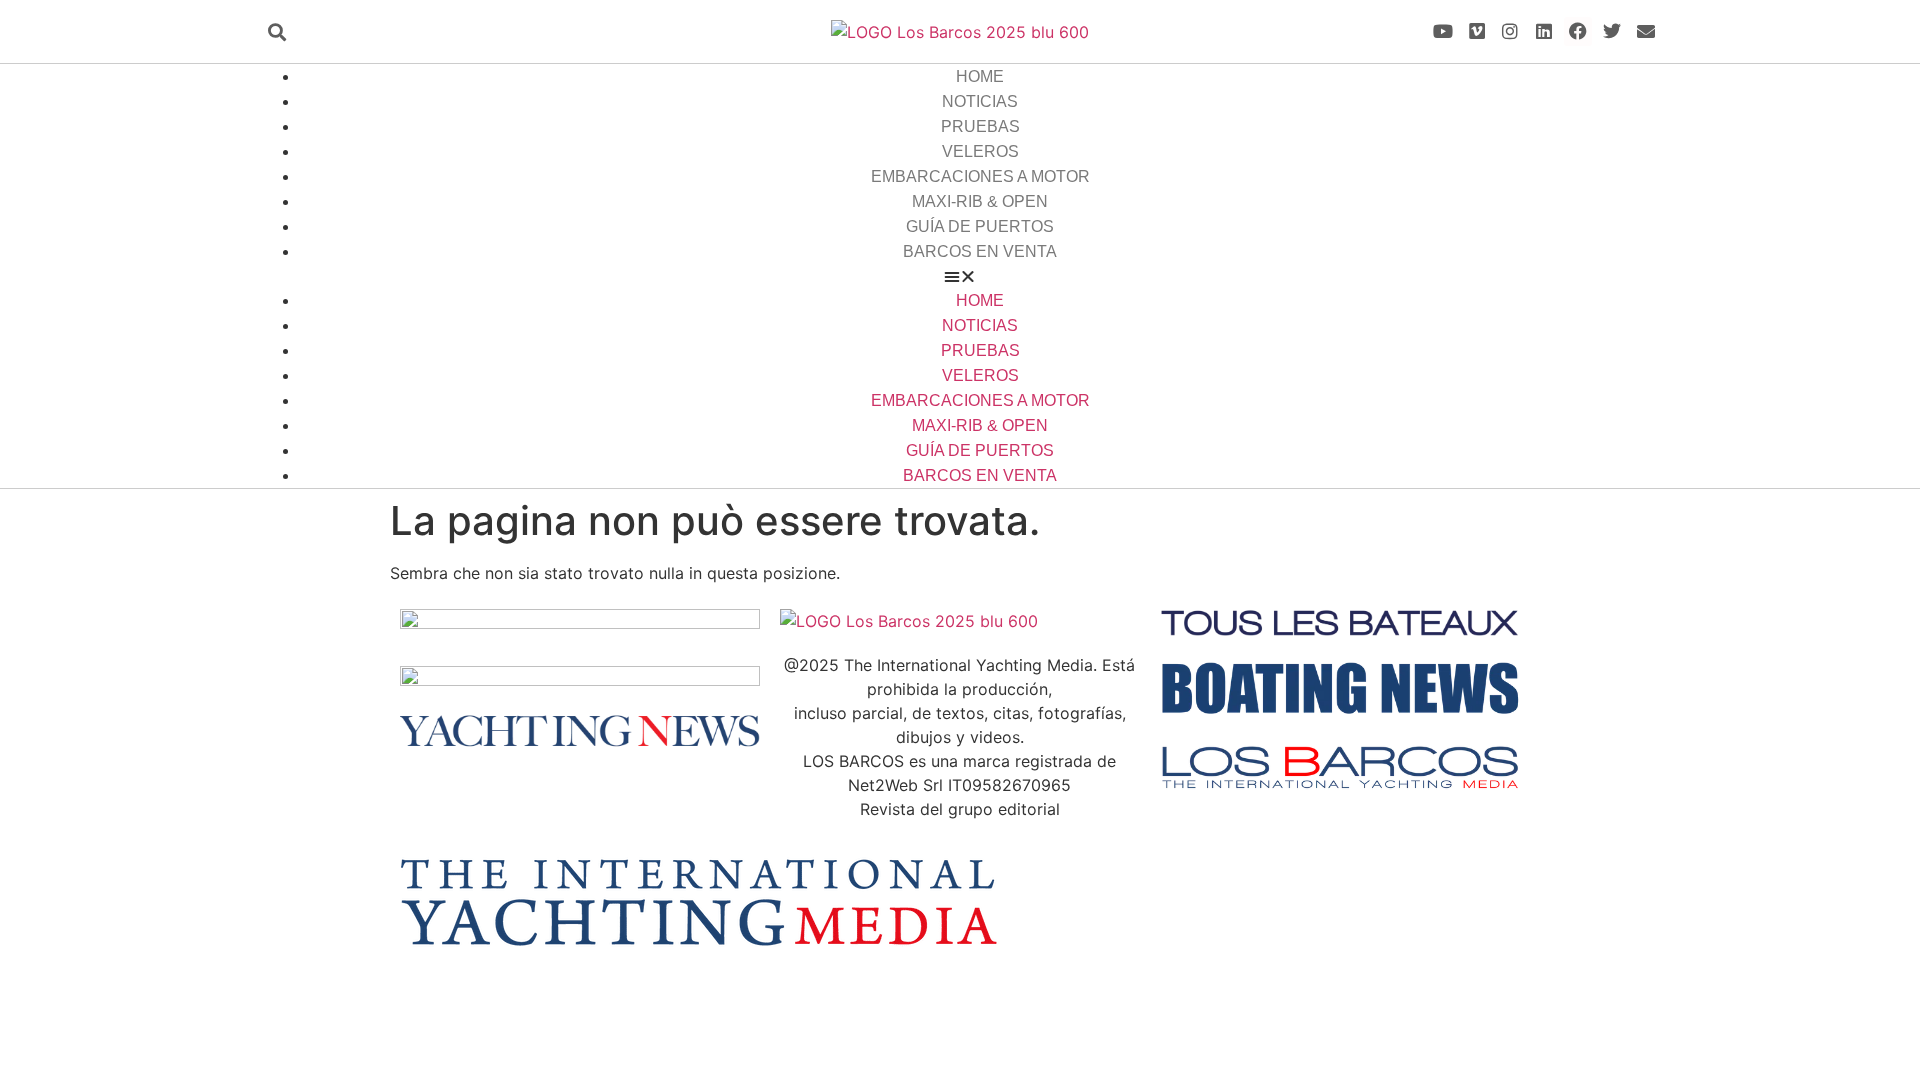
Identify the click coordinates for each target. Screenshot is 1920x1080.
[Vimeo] (1476, 31)
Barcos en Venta (980, 251)
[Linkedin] (1544, 31)
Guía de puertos (980, 226)
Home (980, 76)
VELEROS (980, 151)
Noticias (980, 101)
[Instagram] (1510, 31)
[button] (276, 31)
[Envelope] (1645, 31)
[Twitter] (1611, 31)
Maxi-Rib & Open (980, 201)
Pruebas (980, 126)
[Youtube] (1442, 31)
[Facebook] (1578, 31)
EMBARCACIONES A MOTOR (980, 176)
